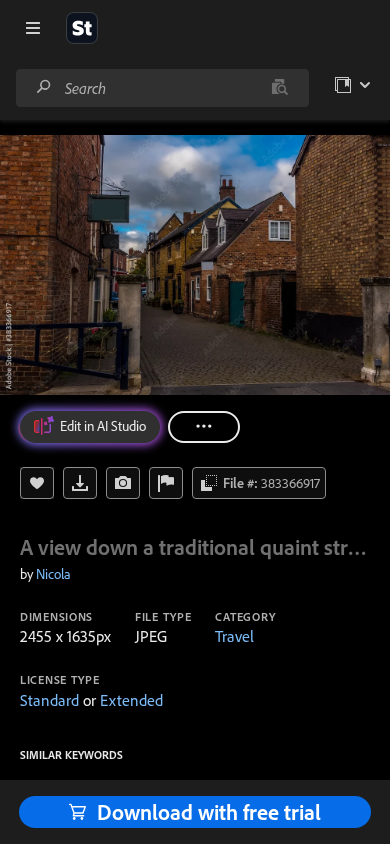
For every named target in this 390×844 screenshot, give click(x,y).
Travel (234, 636)
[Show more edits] (204, 427)
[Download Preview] (80, 483)
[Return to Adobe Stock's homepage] (82, 28)
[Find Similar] (123, 483)
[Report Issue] (166, 483)
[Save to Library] (37, 483)
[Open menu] (33, 28)
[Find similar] (279, 88)
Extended (131, 700)
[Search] (44, 87)
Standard (49, 700)
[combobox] (162, 88)
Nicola (53, 574)
